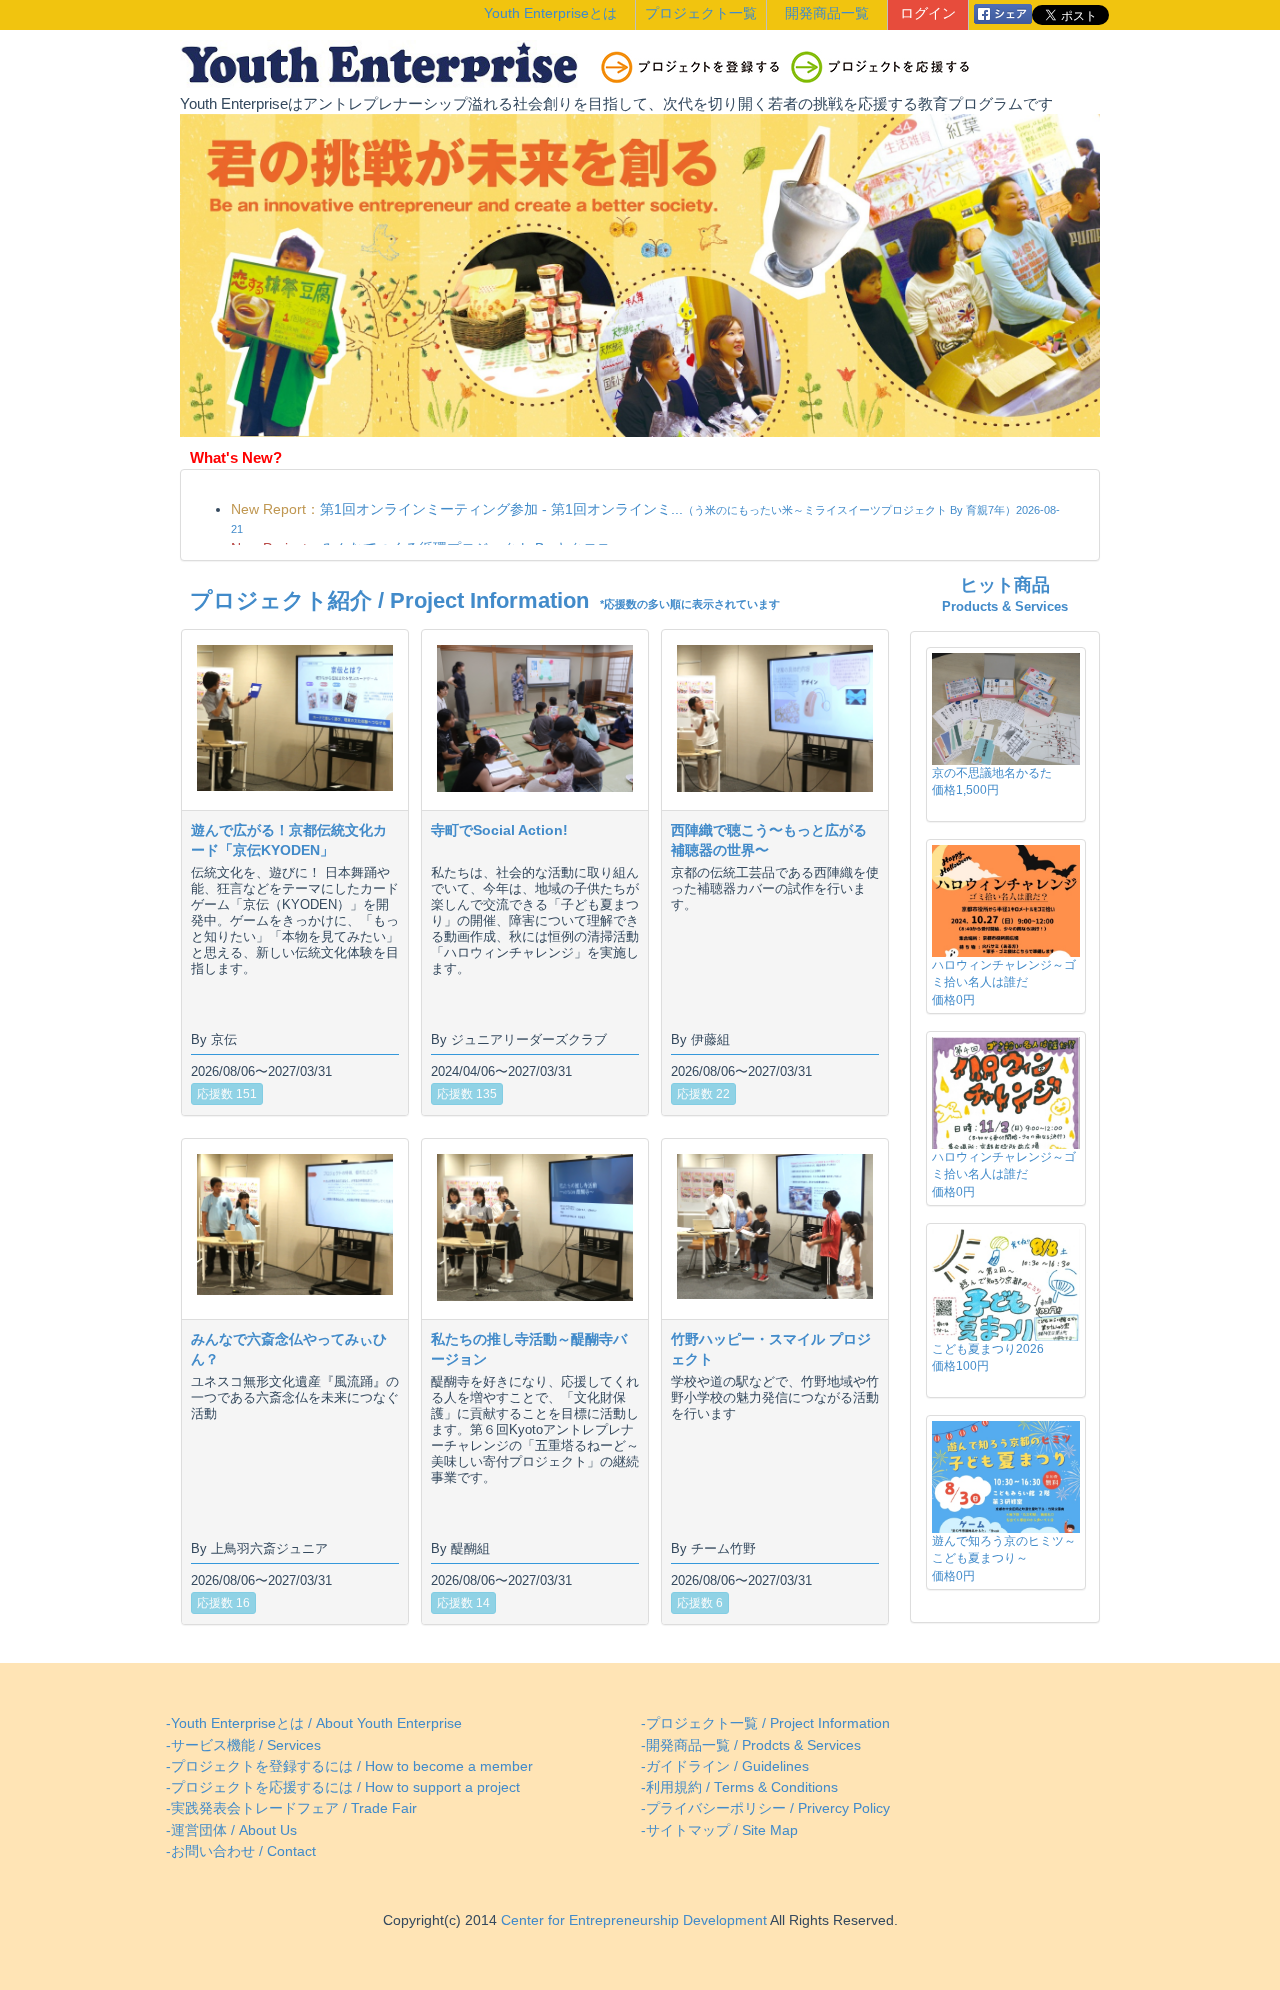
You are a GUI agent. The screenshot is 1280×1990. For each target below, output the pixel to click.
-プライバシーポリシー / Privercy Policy (765, 1808)
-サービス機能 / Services (243, 1745)
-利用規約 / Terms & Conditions (739, 1787)
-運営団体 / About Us (231, 1830)
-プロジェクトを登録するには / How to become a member (349, 1766)
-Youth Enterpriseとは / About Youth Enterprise (314, 1723)
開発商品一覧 (827, 13)
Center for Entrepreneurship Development (632, 1920)
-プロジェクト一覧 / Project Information (765, 1723)
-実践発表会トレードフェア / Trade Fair (291, 1808)
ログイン (928, 13)
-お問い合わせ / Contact (241, 1851)
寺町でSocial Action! (499, 830)
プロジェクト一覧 (701, 13)
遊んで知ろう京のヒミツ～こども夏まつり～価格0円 (1004, 1558)
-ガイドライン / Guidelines (725, 1766)
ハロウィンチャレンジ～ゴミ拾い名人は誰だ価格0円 (1004, 982)
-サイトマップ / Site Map (719, 1830)
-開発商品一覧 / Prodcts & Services (751, 1745)
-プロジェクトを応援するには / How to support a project (343, 1787)
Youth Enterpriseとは (550, 13)
